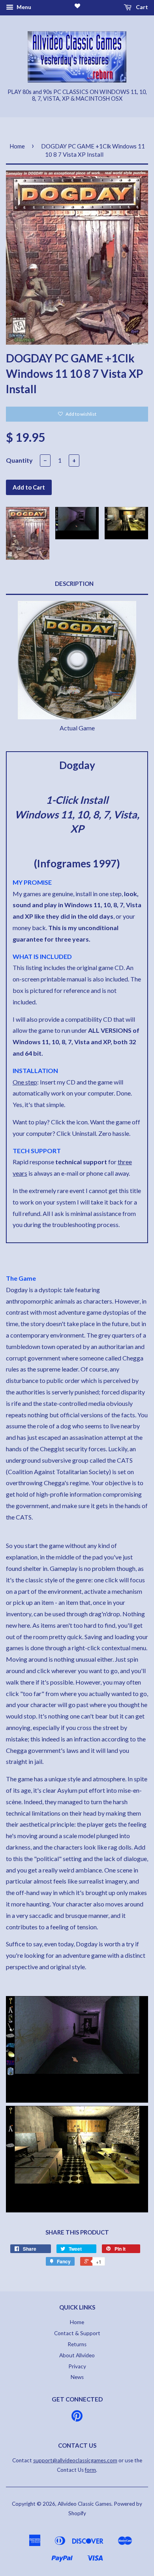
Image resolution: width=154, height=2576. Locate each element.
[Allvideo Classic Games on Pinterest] (77, 2418)
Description (74, 583)
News (77, 2377)
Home (17, 146)
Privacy (77, 2366)
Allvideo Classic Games (85, 2504)
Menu (23, 7)
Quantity (19, 460)
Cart (141, 7)
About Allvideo (77, 2355)
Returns (77, 2344)
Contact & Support (77, 2333)
